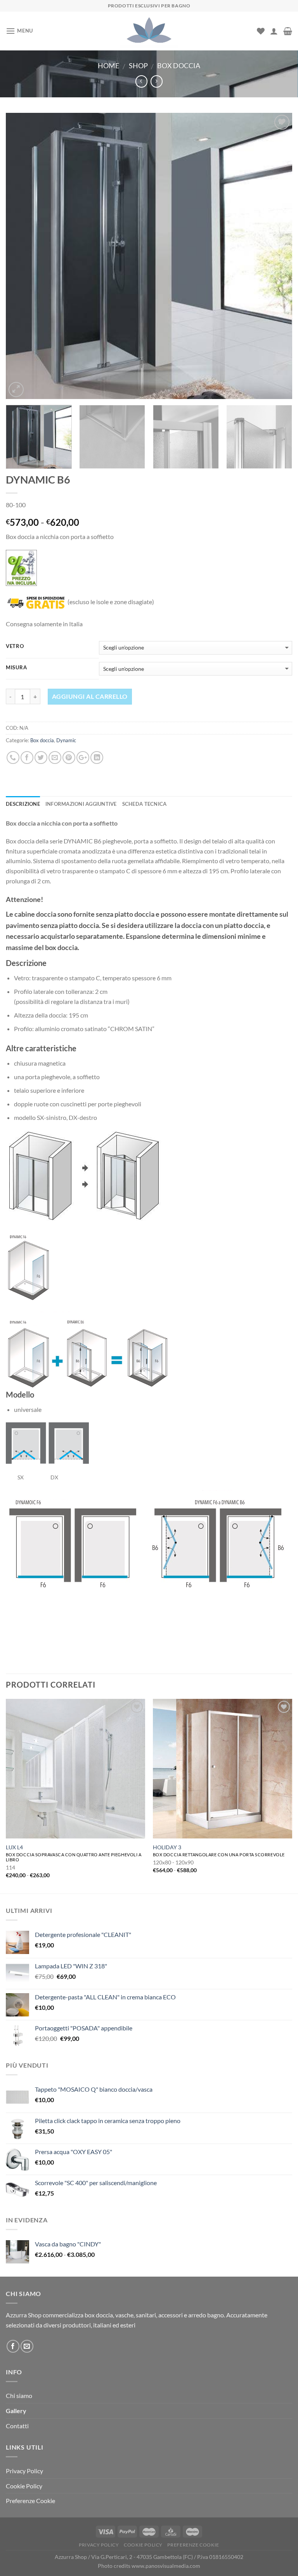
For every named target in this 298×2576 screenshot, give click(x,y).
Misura (16, 668)
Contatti (17, 2426)
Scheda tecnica (145, 804)
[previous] (21, 256)
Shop (138, 66)
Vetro (15, 646)
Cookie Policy (24, 2486)
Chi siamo (19, 2395)
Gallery (16, 2411)
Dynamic (66, 740)
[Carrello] (288, 31)
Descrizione (23, 804)
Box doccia (179, 66)
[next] (277, 256)
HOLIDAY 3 (167, 1847)
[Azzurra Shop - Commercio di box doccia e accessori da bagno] (149, 31)
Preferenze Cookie (30, 2501)
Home (108, 66)
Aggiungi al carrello (90, 696)
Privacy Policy (24, 2471)
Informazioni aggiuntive (81, 804)
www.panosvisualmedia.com (166, 2566)
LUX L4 (14, 1847)
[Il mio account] (274, 31)
